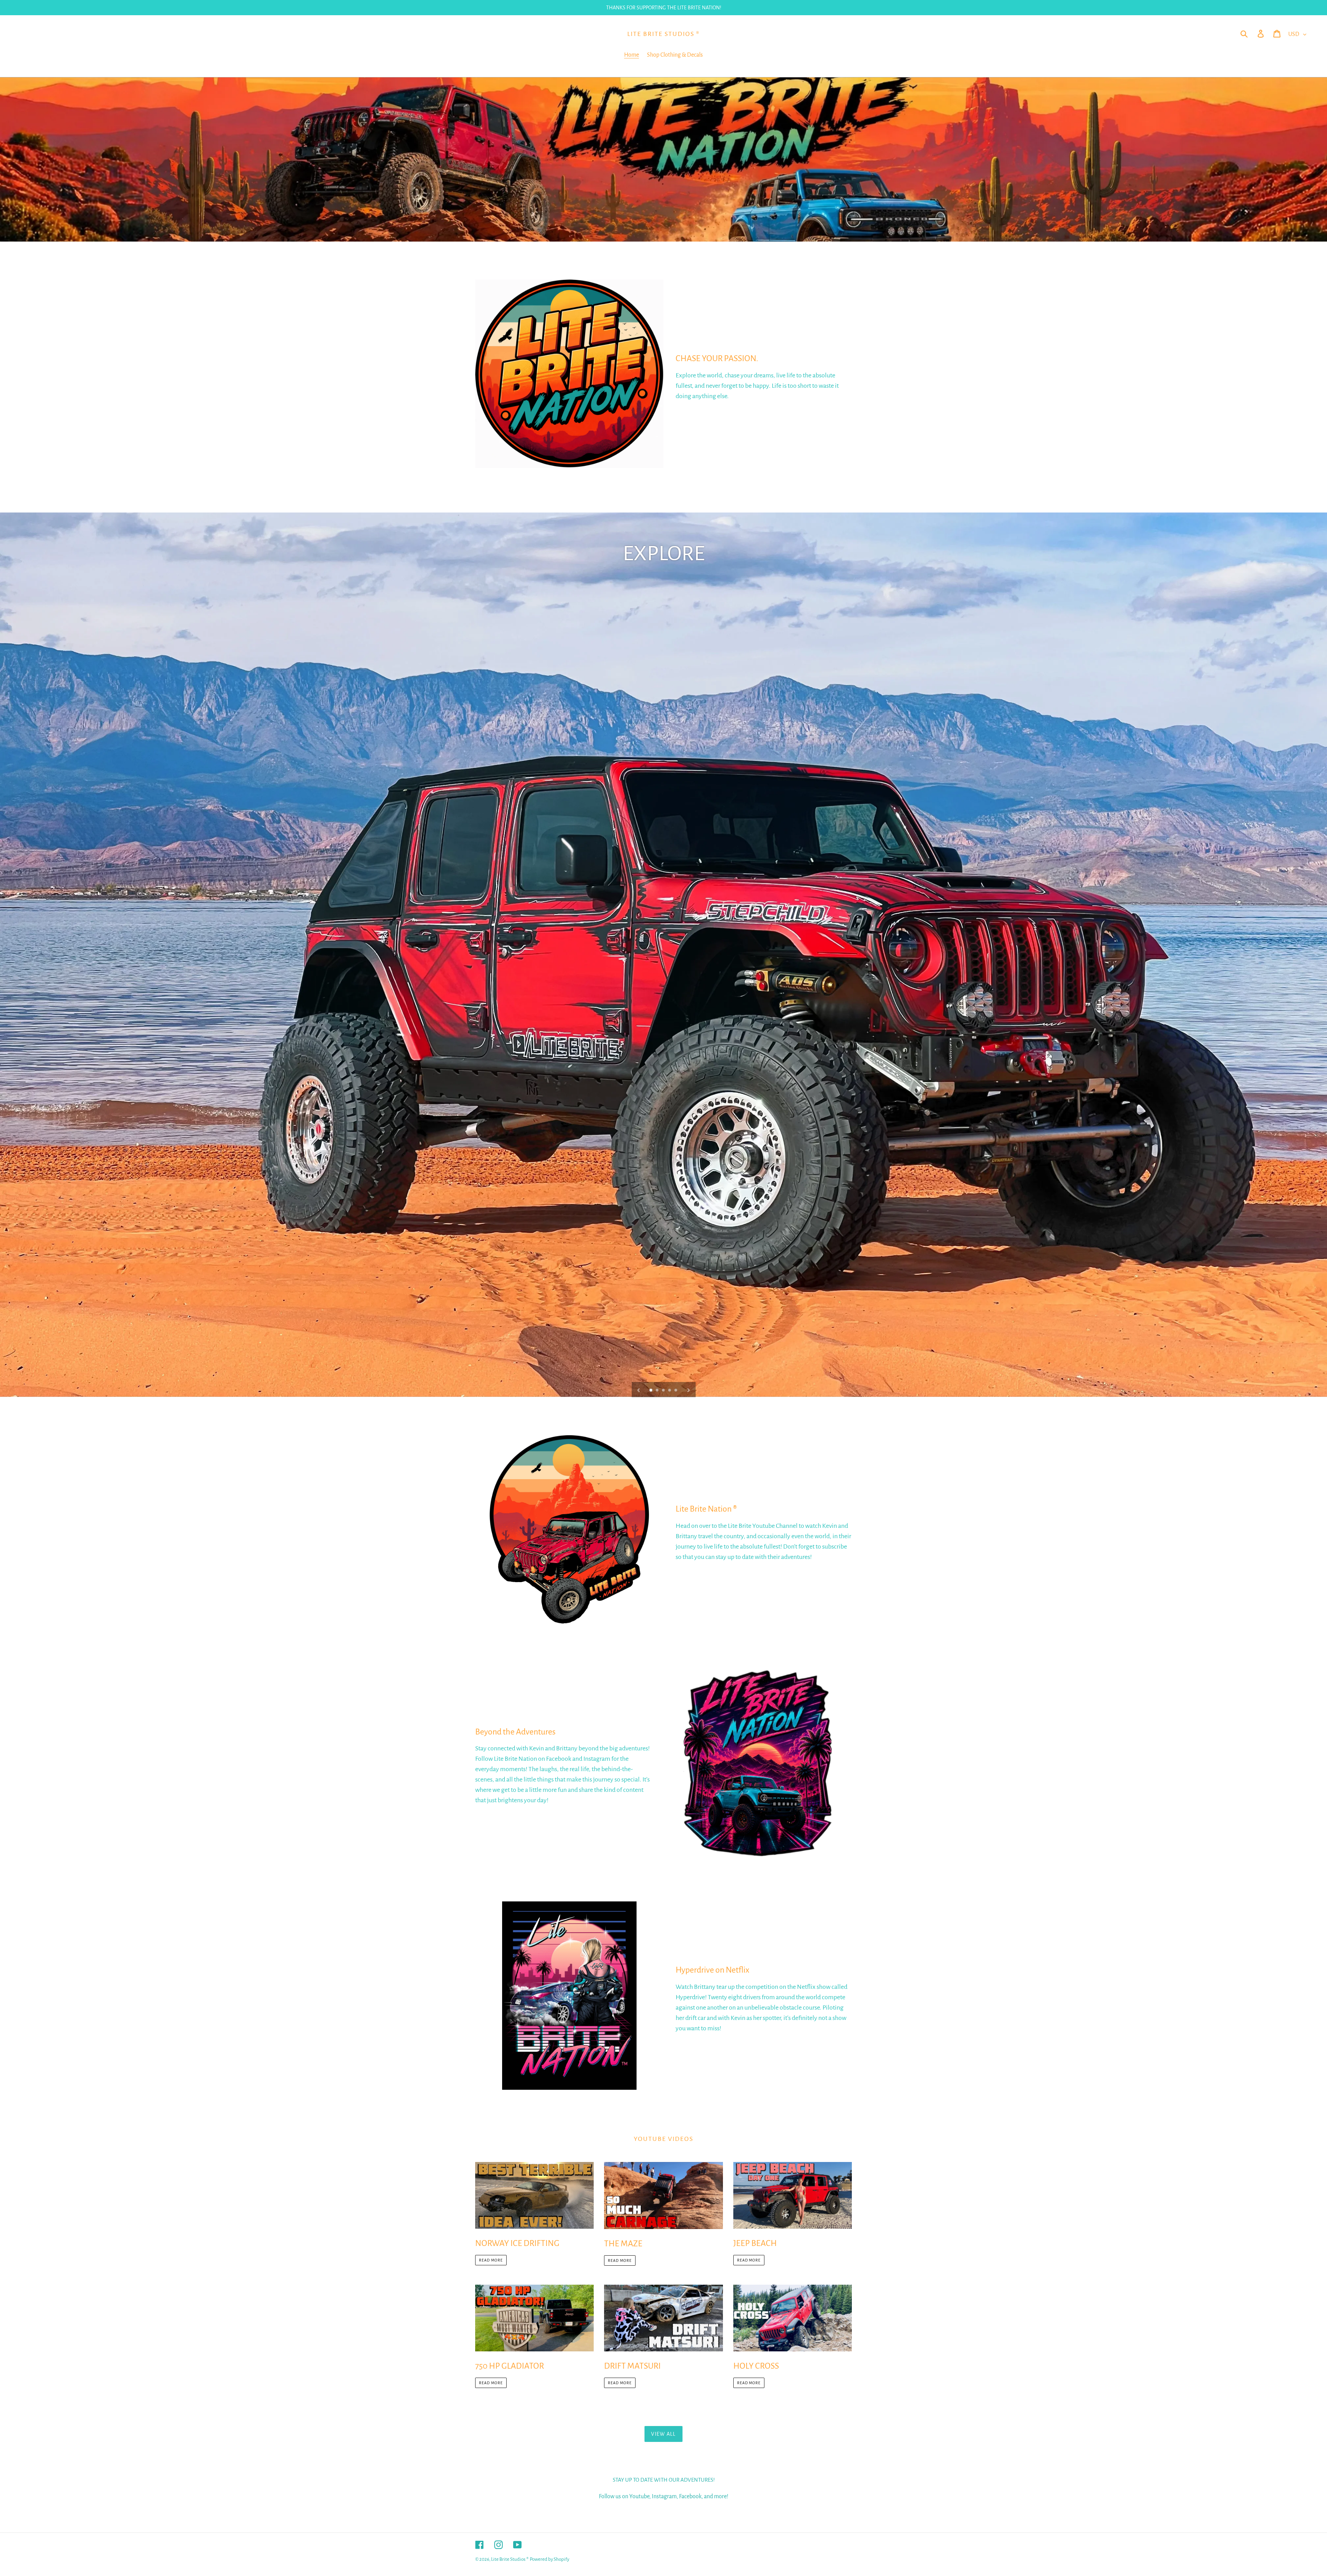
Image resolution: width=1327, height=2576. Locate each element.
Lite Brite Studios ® (663, 34)
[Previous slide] (639, 1390)
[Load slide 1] (651, 1391)
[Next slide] (688, 1390)
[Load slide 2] (658, 1391)
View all (663, 2434)
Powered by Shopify (549, 2559)
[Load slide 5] (676, 1391)
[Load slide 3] (664, 1391)
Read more (491, 2260)
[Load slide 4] (670, 1391)
